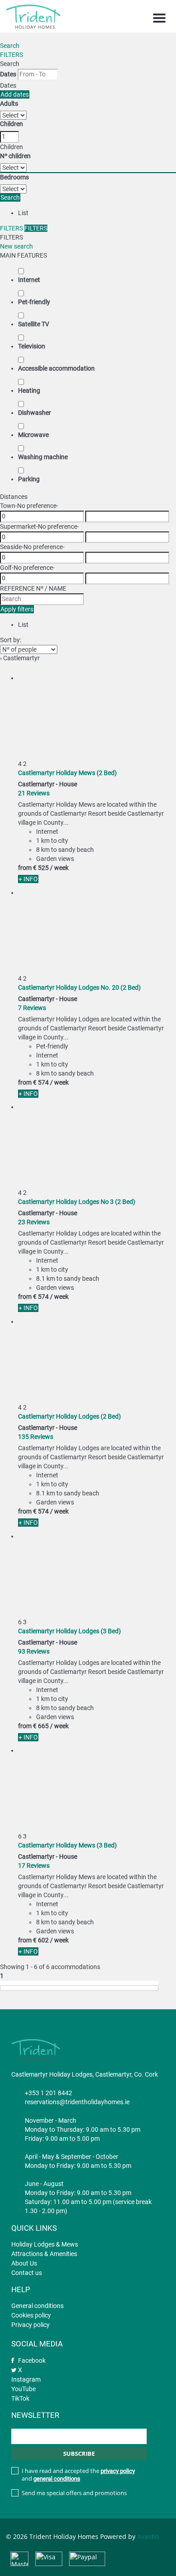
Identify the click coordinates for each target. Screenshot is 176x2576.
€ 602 (41, 1940)
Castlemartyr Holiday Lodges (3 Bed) (69, 1631)
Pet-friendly (34, 302)
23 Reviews (34, 1222)
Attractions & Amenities (44, 2254)
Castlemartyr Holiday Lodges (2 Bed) (69, 1416)
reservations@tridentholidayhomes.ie (77, 2102)
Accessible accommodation (56, 368)
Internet (29, 280)
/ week (59, 868)
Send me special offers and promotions (74, 2493)
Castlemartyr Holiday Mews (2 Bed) (67, 773)
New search (16, 246)
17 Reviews (34, 1866)
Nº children (15, 156)
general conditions (57, 2479)
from (25, 868)
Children (12, 124)
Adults (9, 103)
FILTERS (12, 55)
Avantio (148, 2537)
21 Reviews (34, 793)
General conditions (37, 2306)
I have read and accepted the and (78, 2475)
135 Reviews (36, 1437)
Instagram (26, 2379)
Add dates (15, 94)
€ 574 (41, 1082)
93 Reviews (34, 1651)
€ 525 (41, 868)
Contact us (27, 2273)
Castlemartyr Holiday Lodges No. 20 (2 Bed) (79, 987)
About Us (24, 2263)
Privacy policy (30, 2325)
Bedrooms (14, 177)
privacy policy (118, 2471)
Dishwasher (35, 413)
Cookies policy (31, 2315)
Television (32, 346)
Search (10, 46)
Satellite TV (34, 324)
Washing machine (43, 457)
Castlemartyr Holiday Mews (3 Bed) (67, 1845)
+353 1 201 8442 (49, 2093)
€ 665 (41, 1726)
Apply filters (17, 609)
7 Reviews (32, 1008)
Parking (29, 479)
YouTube (23, 2389)
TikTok (20, 2398)
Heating (29, 390)
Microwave (33, 435)
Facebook (32, 2360)
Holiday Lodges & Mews (45, 2244)
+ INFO (28, 879)
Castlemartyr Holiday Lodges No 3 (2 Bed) (77, 1202)
